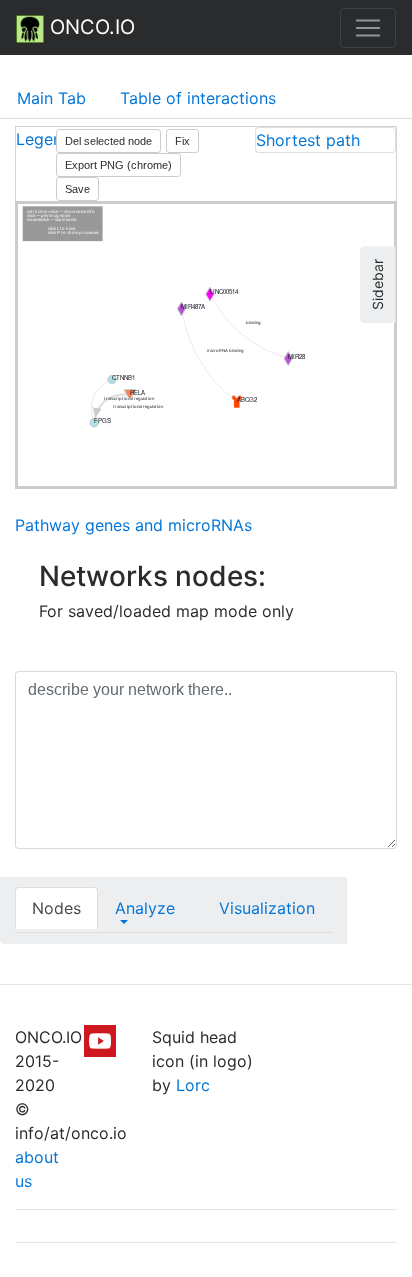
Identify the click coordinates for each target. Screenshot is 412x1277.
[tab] (325, 140)
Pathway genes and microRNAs (133, 525)
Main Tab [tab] (51, 98)
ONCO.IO (89, 27)
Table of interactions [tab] (198, 98)
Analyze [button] (145, 908)
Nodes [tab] (56, 908)
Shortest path (308, 140)
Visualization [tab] (267, 908)
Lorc (193, 1085)
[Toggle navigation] (368, 28)
